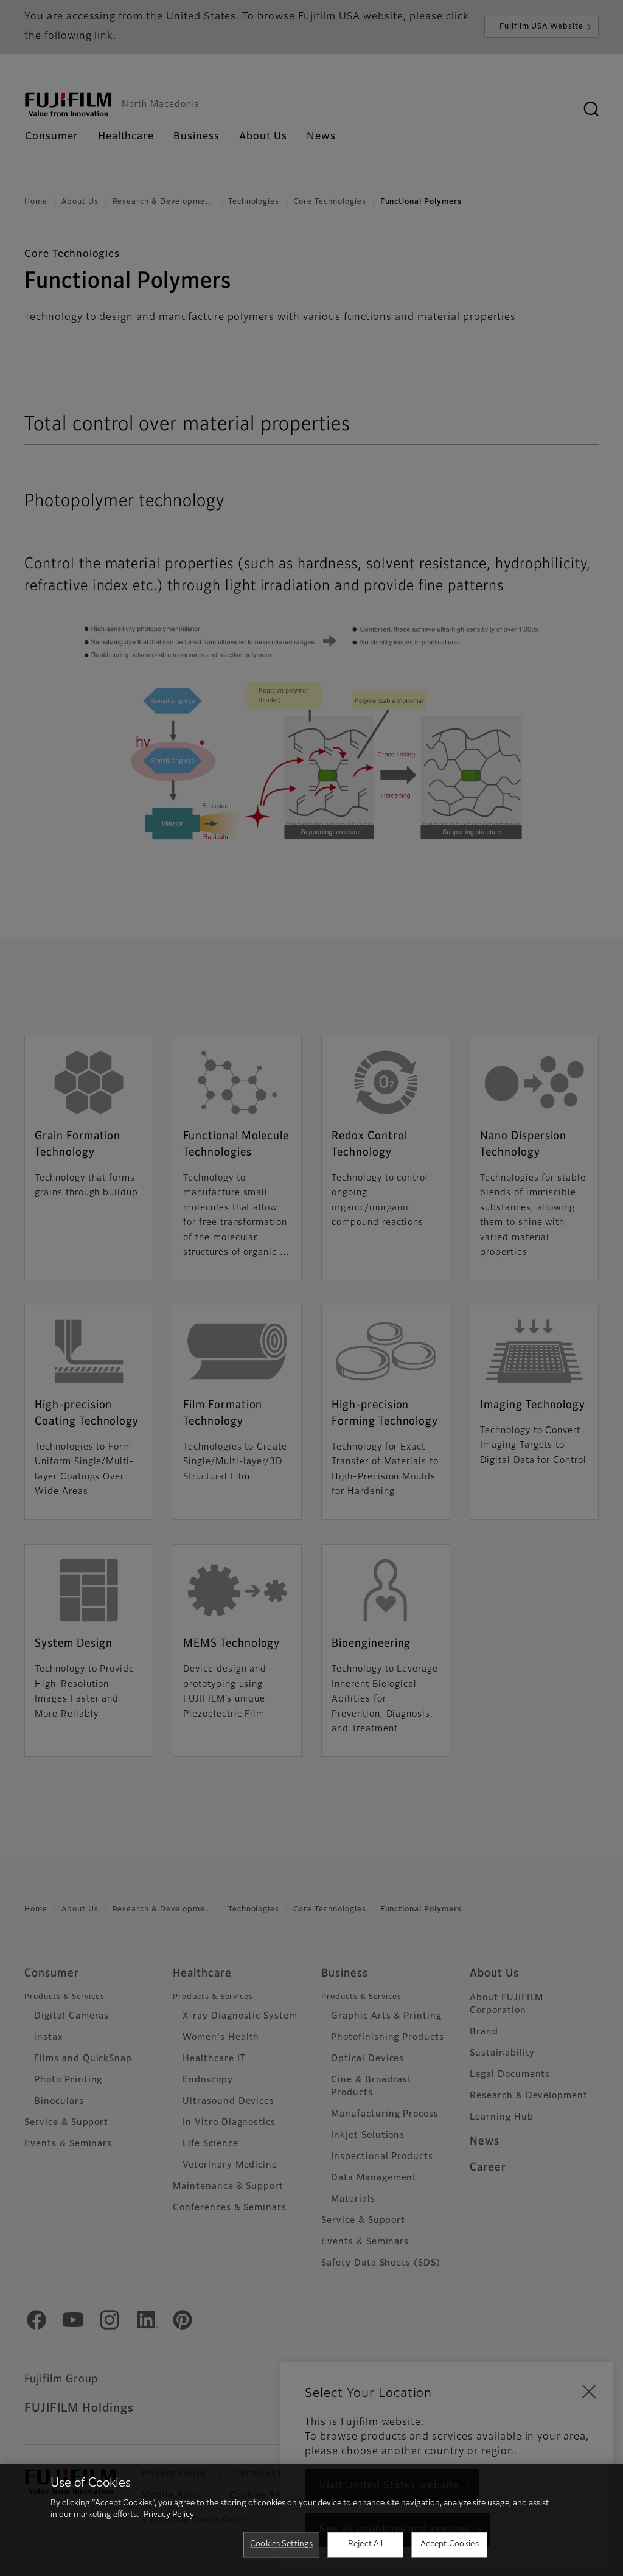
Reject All (365, 2544)
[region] (311, 2520)
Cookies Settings (281, 2544)
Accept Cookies (450, 2544)
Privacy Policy (169, 2515)
